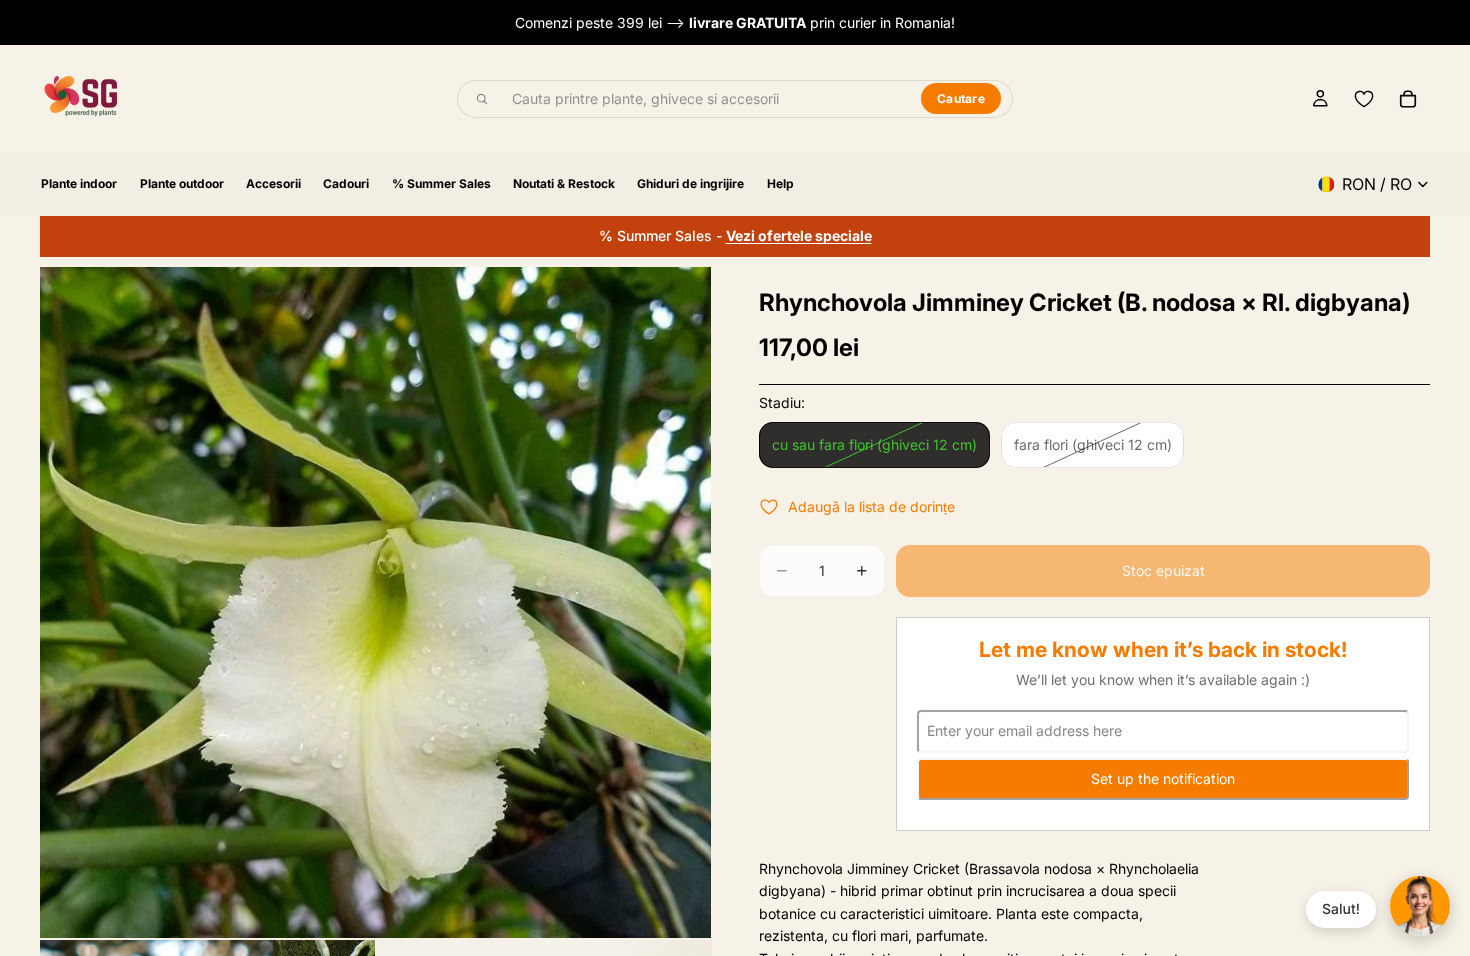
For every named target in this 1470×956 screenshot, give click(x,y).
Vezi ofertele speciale (799, 235)
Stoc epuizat (1163, 570)
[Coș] (1408, 99)
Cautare (961, 98)
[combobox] (705, 99)
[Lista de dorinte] (1364, 99)
